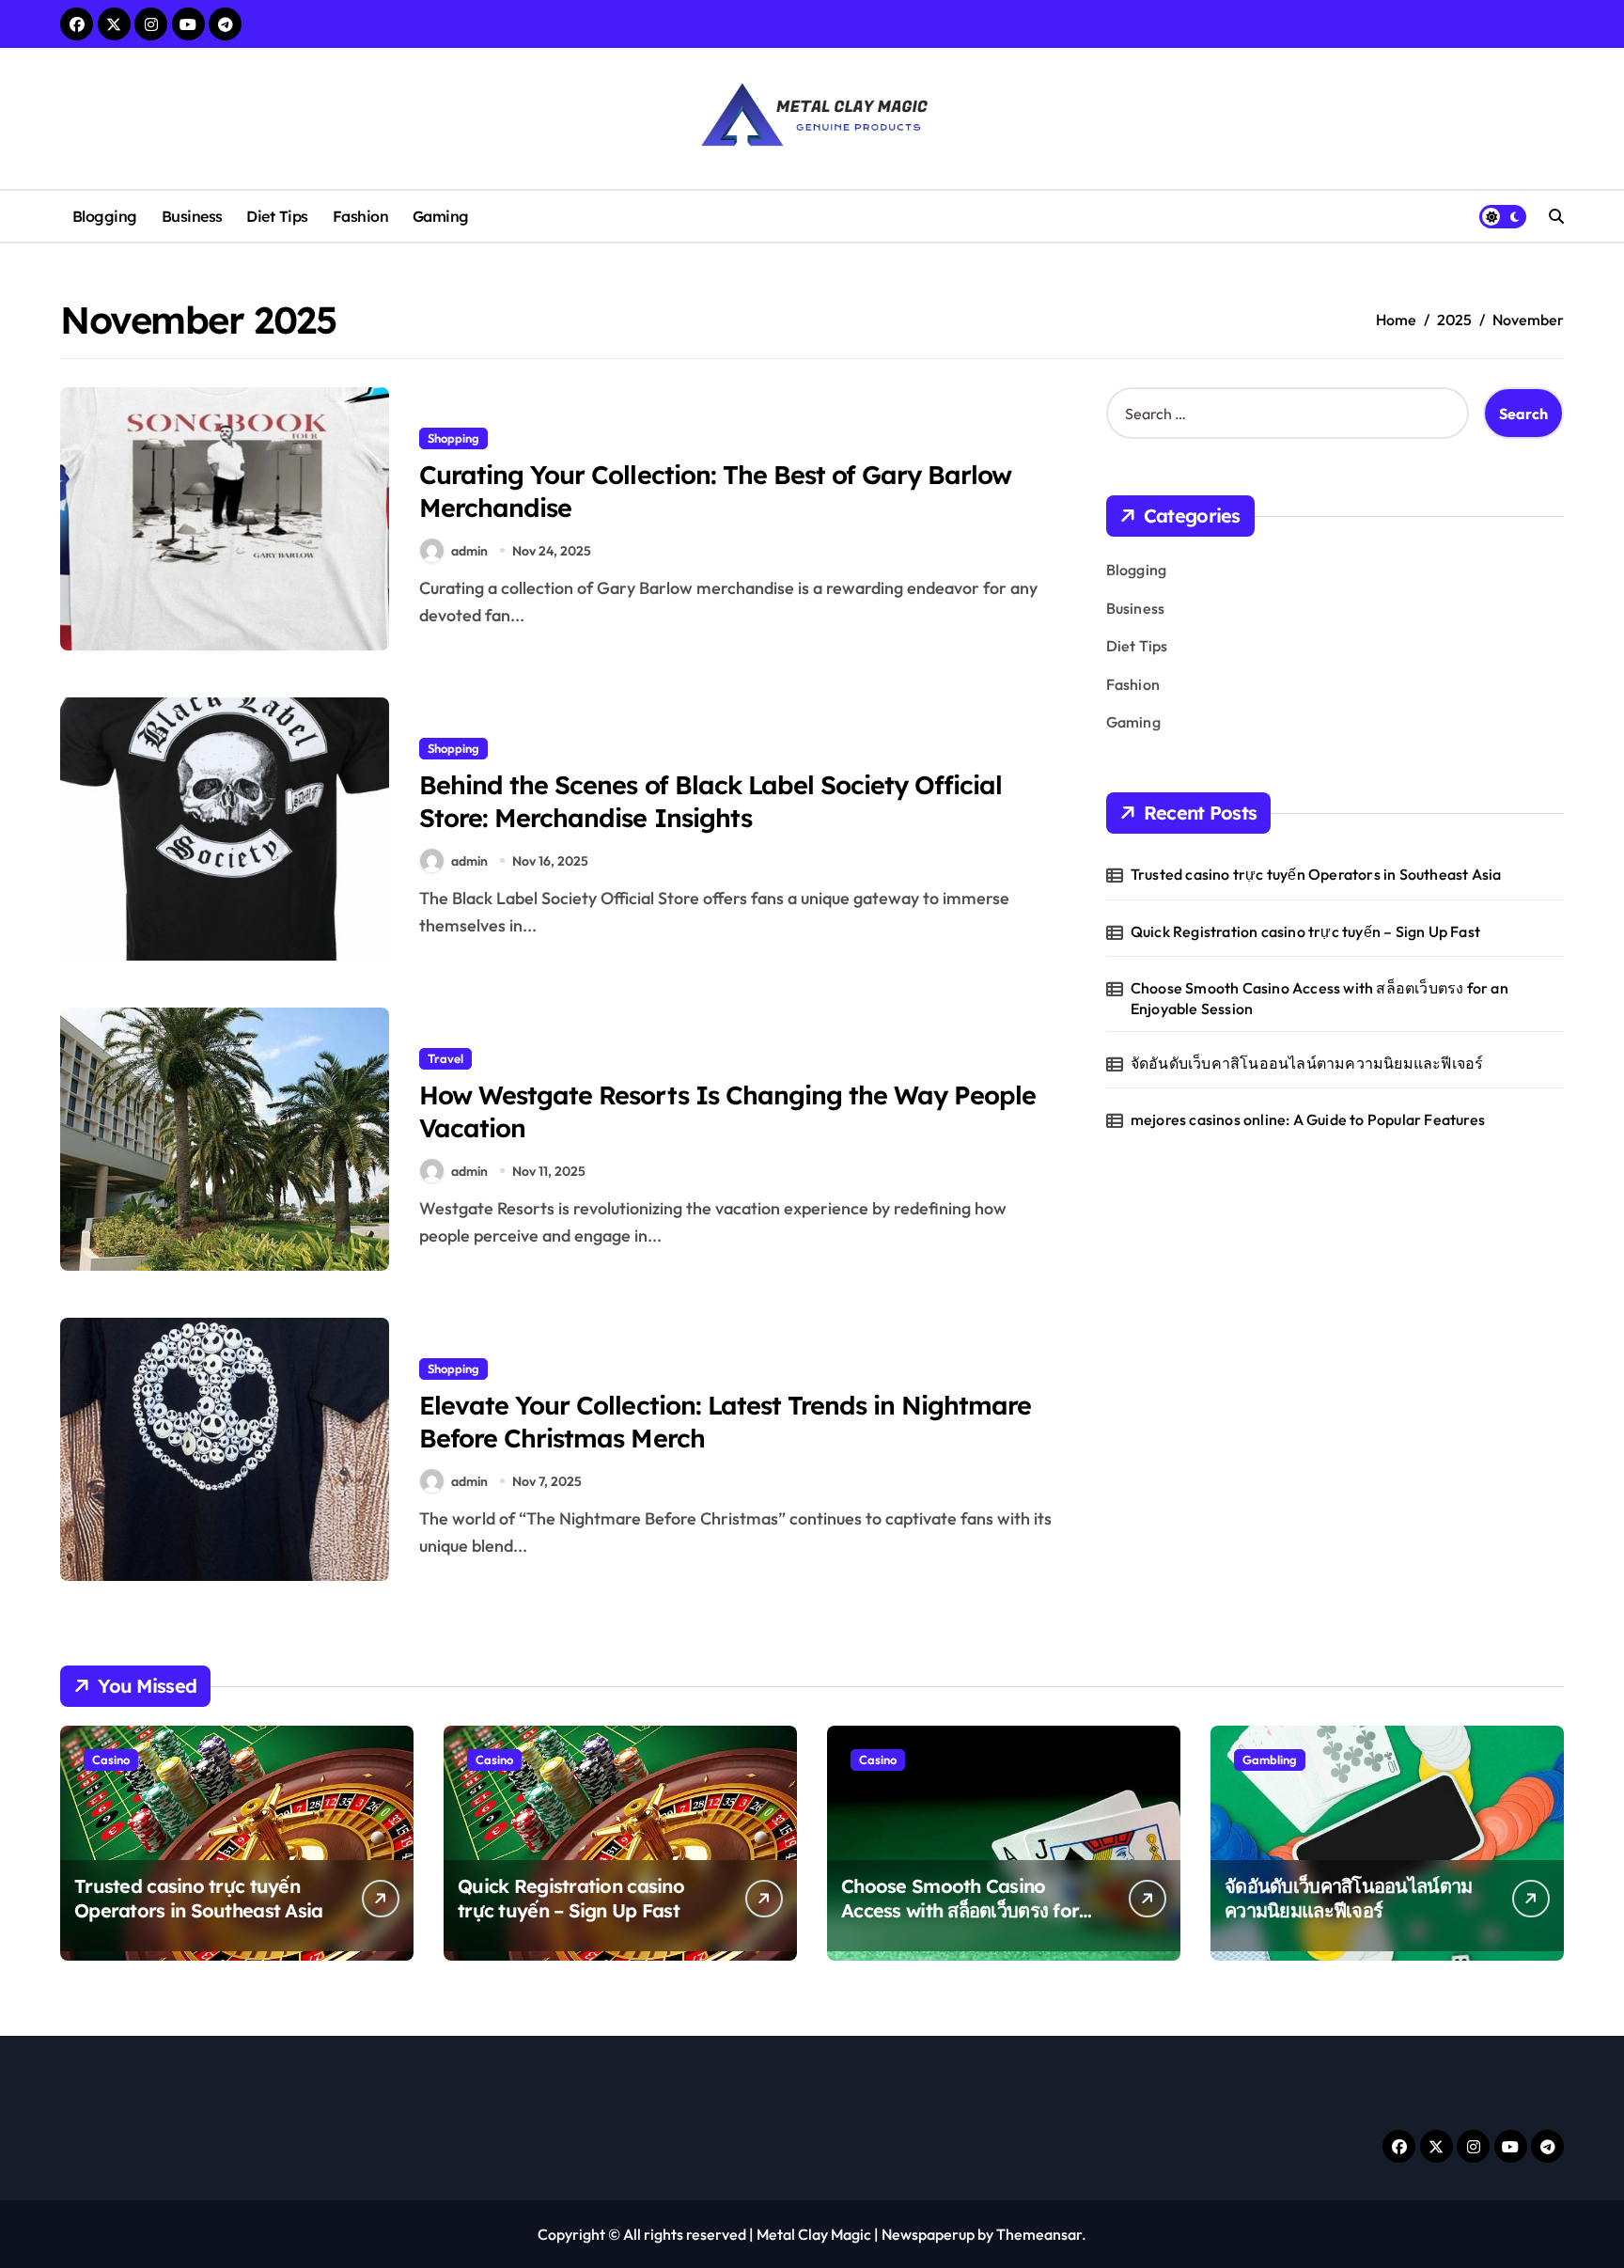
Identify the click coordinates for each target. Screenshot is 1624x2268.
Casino (111, 1760)
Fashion (361, 216)
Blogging (105, 216)
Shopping (453, 438)
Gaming (441, 216)
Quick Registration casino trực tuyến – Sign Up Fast (1305, 931)
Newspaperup (928, 2234)
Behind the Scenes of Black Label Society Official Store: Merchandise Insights (710, 801)
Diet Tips (277, 216)
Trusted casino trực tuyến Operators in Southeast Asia (1316, 874)
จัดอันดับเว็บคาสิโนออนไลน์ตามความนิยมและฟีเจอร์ (1307, 1063)
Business (192, 216)
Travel (445, 1058)
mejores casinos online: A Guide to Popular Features (1308, 1119)
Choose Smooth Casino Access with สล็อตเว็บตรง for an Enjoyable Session (1319, 998)
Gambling (1270, 1760)
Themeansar (1039, 2234)
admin (469, 551)
